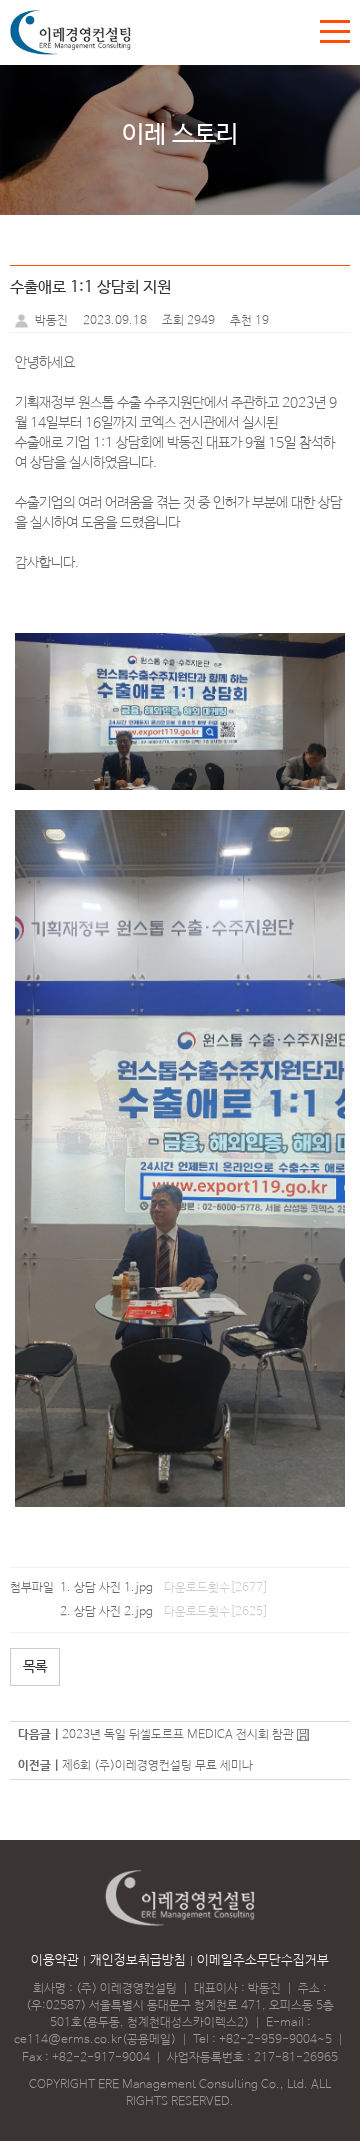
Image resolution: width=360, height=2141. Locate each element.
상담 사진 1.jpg (113, 1588)
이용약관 (55, 1960)
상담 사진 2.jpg (113, 1612)
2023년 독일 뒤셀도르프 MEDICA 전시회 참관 (178, 1735)
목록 (35, 1667)
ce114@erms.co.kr (68, 2040)
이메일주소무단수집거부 (263, 1960)
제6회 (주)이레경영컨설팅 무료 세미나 (157, 1766)
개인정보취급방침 (138, 1960)
